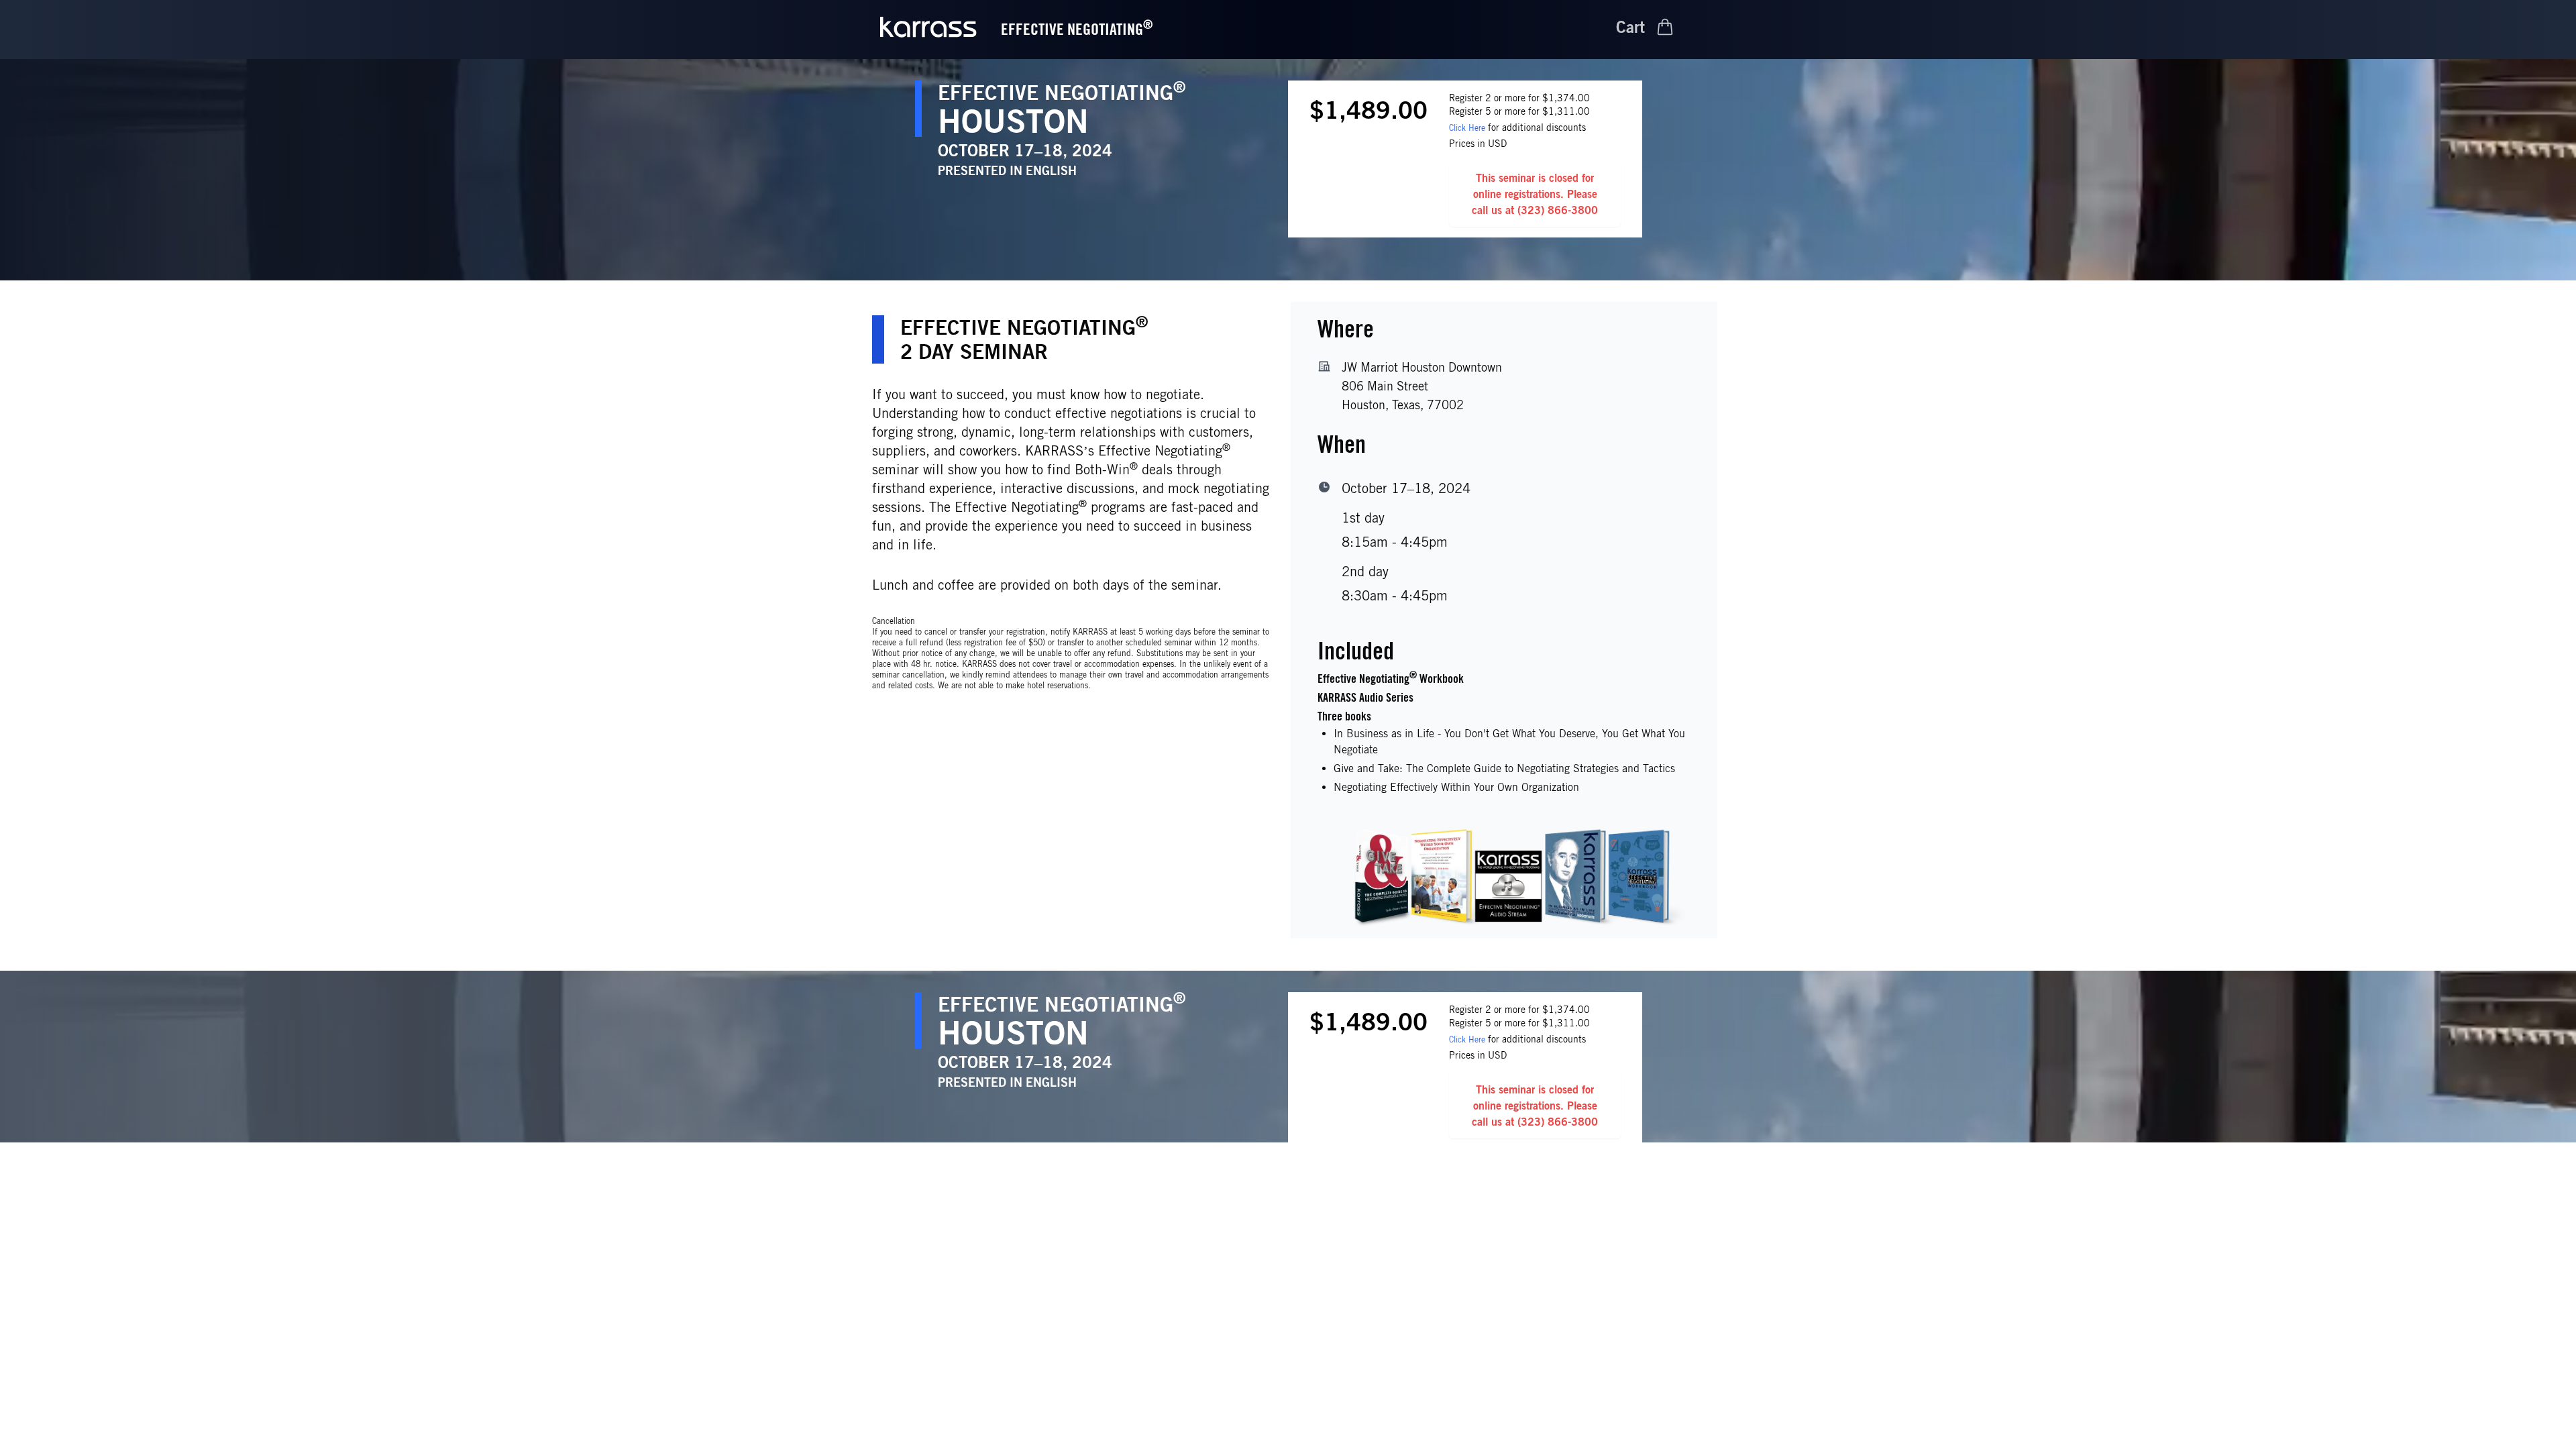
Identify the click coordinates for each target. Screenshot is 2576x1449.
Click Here (1467, 128)
